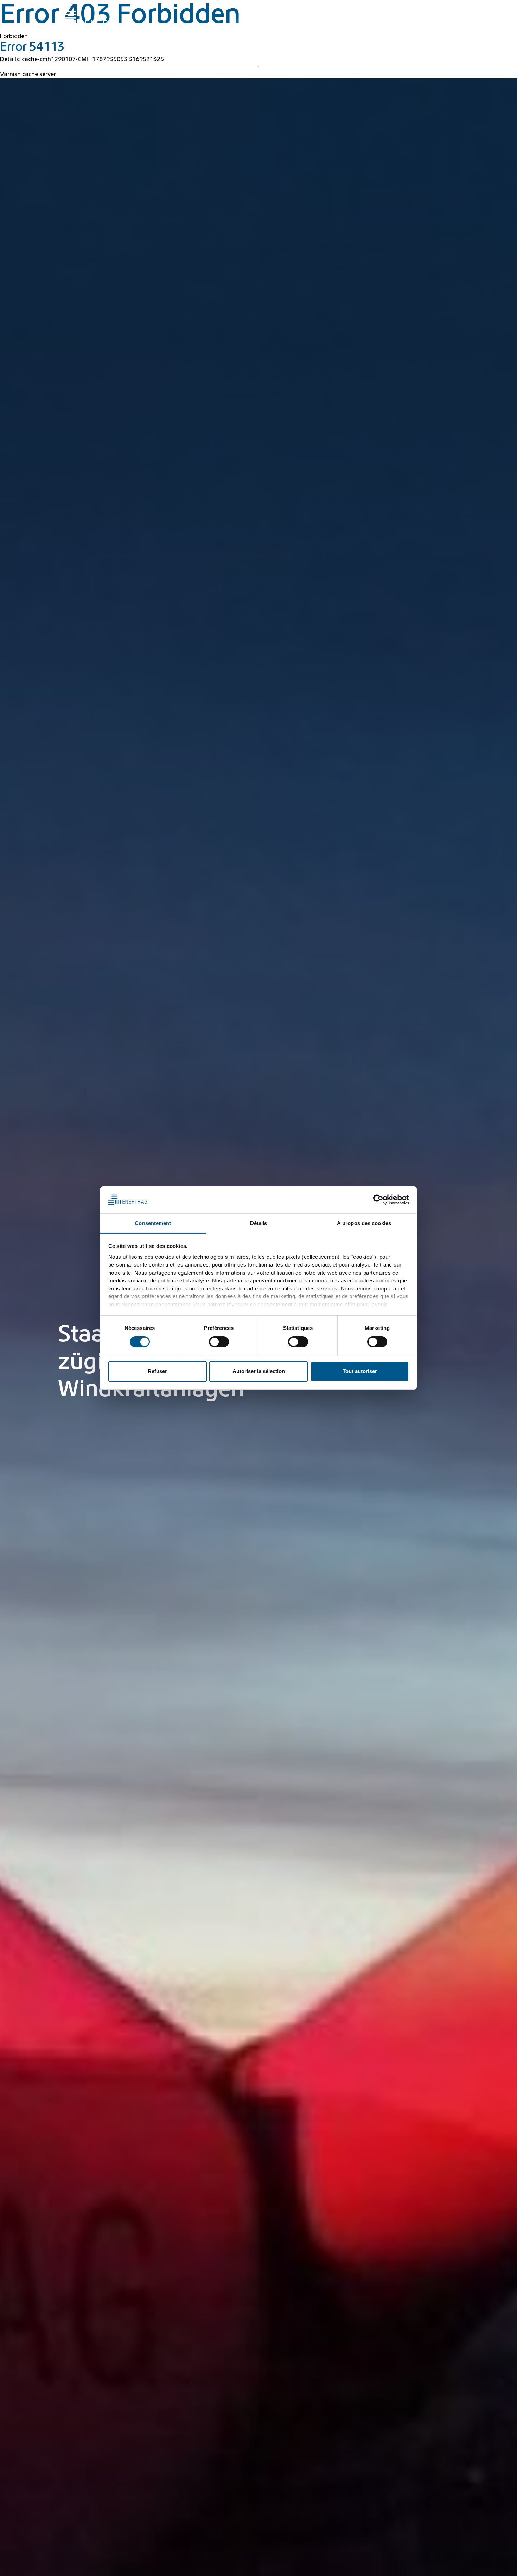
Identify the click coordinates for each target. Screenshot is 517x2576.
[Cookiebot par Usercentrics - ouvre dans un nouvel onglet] (378, 1200)
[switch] (219, 1342)
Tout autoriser (360, 1371)
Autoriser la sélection (259, 1371)
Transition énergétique (274, 25)
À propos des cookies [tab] (364, 1223)
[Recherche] (274, 10)
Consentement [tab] (153, 1223)
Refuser (157, 1371)
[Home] (95, 19)
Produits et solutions (341, 25)
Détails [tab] (259, 1223)
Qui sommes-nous (427, 25)
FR (449, 10)
